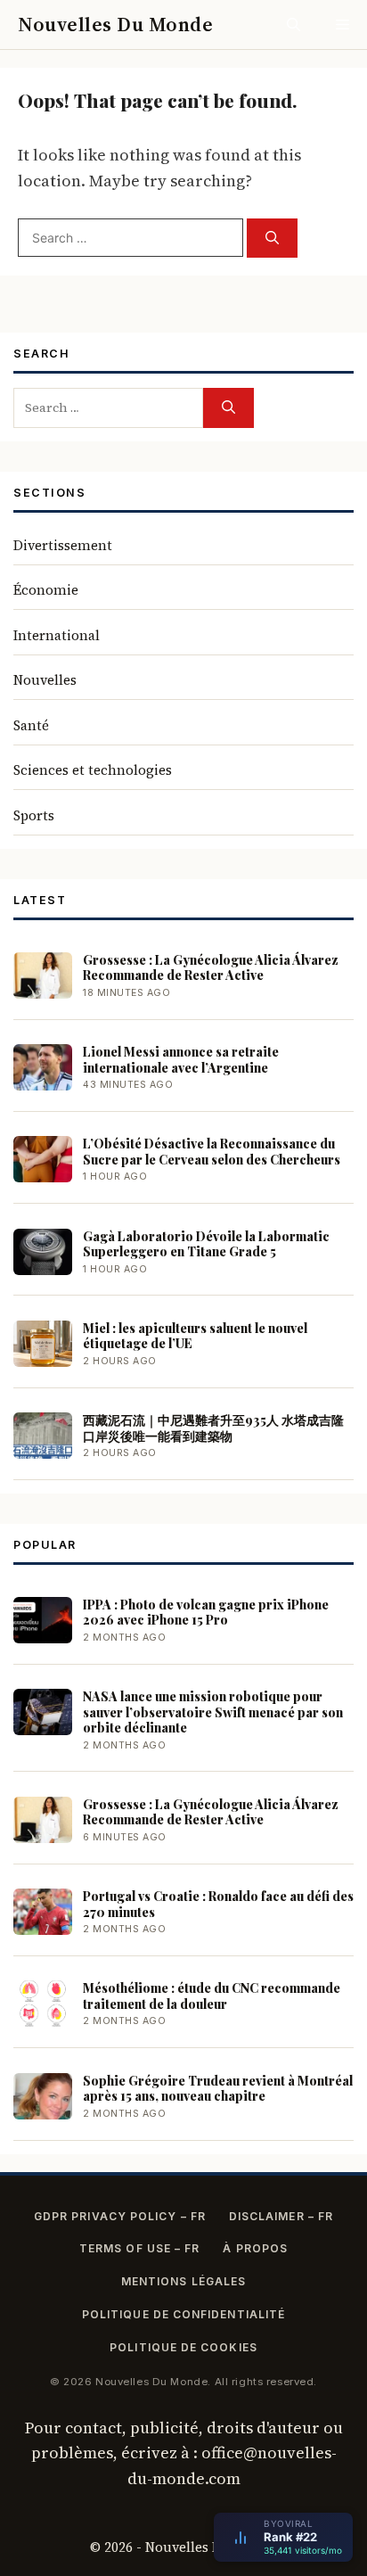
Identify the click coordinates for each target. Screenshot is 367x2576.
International (57, 635)
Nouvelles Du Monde (115, 24)
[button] (294, 25)
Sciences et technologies (93, 770)
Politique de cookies (183, 2347)
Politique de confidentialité (183, 2314)
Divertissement (63, 545)
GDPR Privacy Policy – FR (120, 2216)
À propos (255, 2248)
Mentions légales (183, 2281)
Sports (34, 815)
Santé (31, 725)
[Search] (272, 239)
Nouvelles (45, 680)
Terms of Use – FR (139, 2248)
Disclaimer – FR (281, 2216)
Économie (46, 590)
